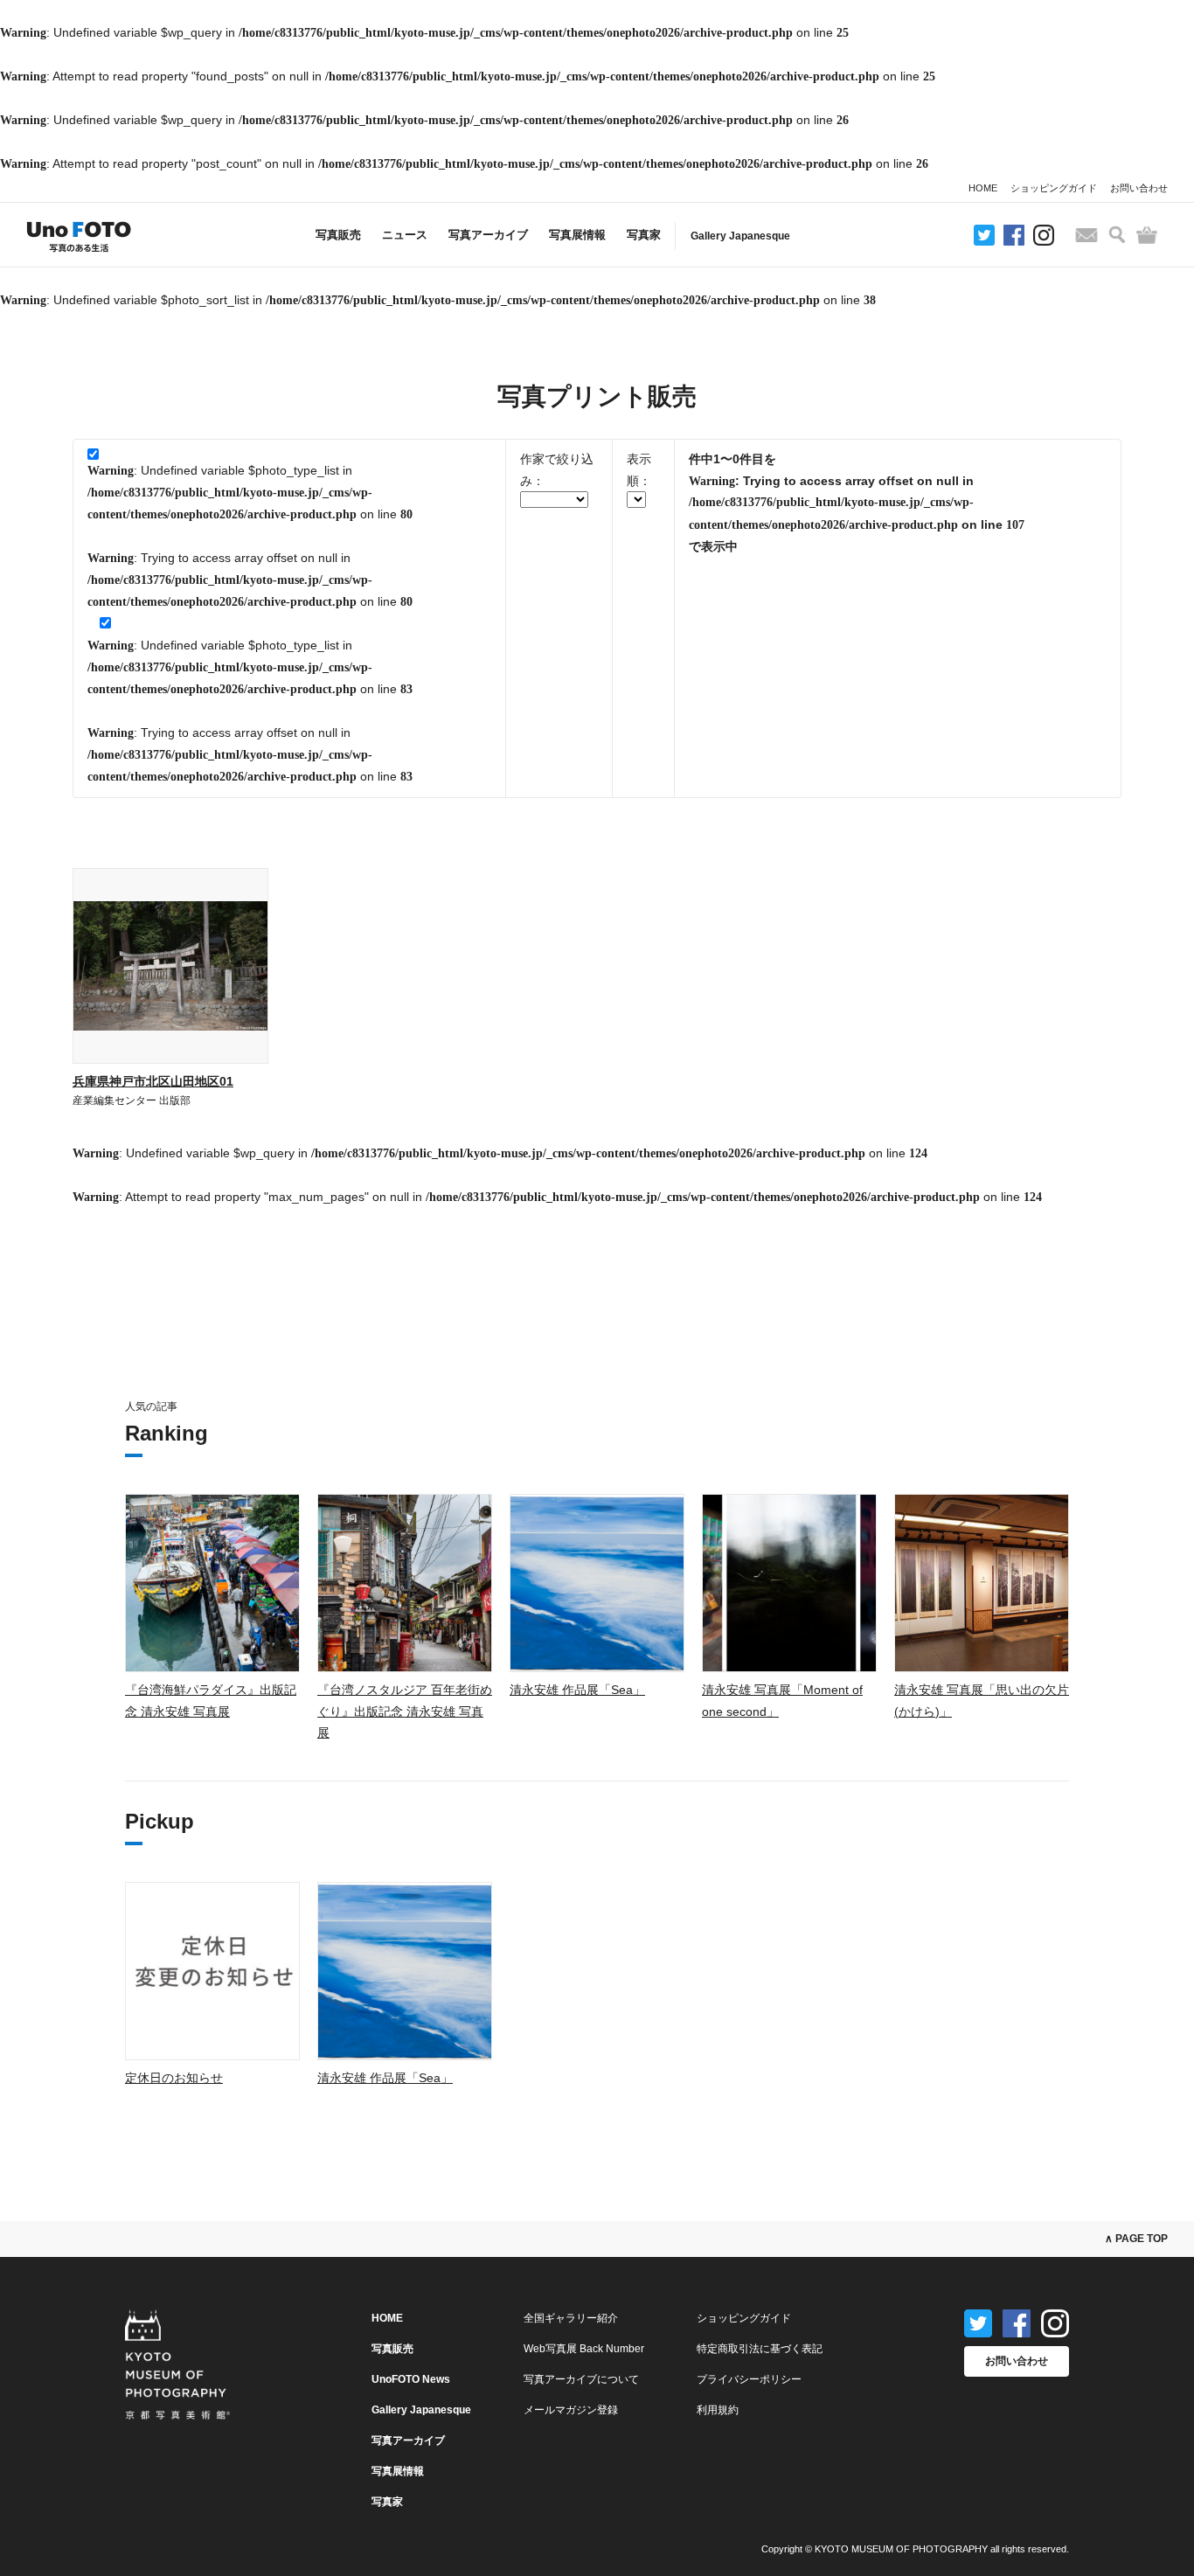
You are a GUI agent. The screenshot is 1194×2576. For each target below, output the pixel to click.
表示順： (639, 470)
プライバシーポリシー (749, 2379)
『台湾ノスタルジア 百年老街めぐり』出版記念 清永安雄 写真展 (405, 1711)
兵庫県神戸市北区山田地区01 (153, 1081)
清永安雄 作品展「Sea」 (577, 1690)
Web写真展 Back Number (584, 2349)
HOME (983, 188)
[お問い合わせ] (1086, 235)
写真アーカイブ (488, 235)
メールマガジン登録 (571, 2410)
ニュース (405, 235)
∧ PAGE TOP (1136, 2239)
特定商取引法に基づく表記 (760, 2349)
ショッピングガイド (1054, 188)
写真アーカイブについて (581, 2379)
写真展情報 (577, 235)
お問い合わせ (1139, 188)
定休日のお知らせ (174, 2078)
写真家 (644, 235)
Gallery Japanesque (740, 236)
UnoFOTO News (411, 2379)
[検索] (1117, 235)
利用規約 (718, 2410)
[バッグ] (1147, 235)
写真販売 (338, 235)
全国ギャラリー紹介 (571, 2318)
